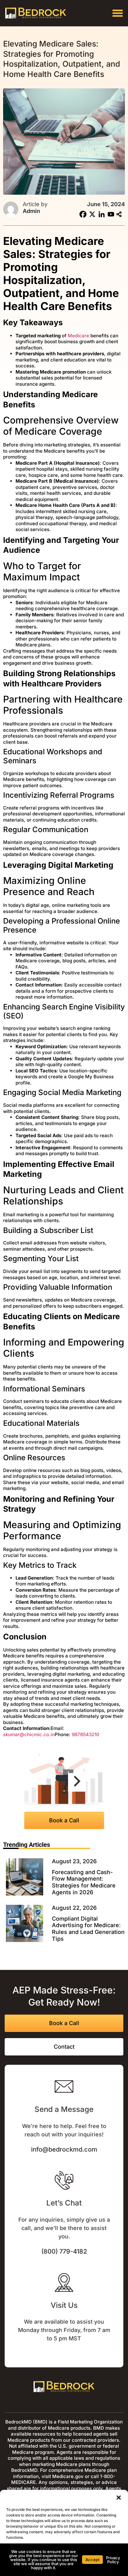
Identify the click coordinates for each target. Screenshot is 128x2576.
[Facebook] (83, 214)
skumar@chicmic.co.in (29, 1734)
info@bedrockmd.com (64, 2149)
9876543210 (86, 1734)
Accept (92, 2560)
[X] (92, 214)
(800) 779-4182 (64, 2251)
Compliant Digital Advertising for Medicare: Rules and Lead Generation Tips (88, 1929)
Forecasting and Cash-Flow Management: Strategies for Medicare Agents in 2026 (84, 1882)
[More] (120, 214)
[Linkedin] (102, 214)
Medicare (78, 336)
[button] (119, 2498)
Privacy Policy (113, 2560)
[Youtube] (111, 214)
